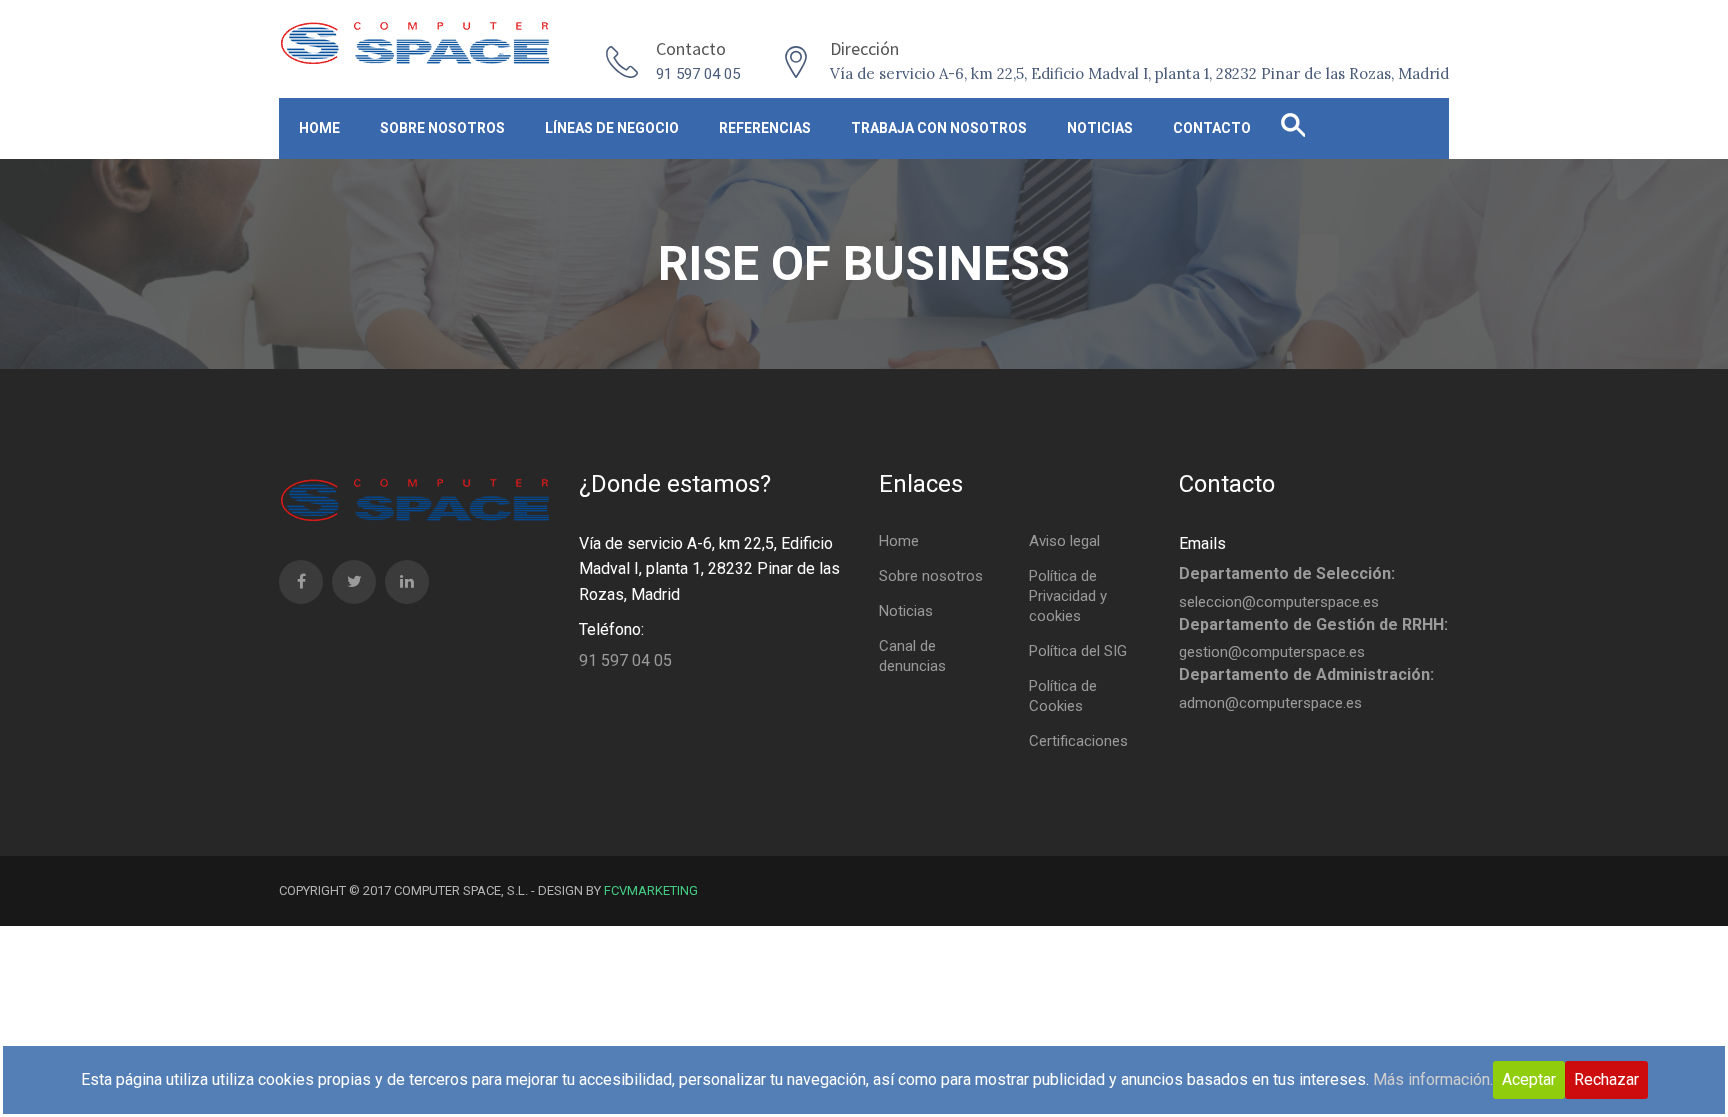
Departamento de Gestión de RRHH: (1313, 624)
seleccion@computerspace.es (1279, 602)
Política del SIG (1078, 651)
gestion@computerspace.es (1272, 652)
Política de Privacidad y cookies (1068, 596)
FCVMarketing (651, 890)
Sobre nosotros (442, 128)
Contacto (1212, 128)
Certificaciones (1078, 741)
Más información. (1433, 1079)
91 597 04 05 (698, 74)
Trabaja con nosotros (939, 128)
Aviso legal (1064, 541)
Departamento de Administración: (1306, 674)
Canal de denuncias (912, 656)
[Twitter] (354, 582)
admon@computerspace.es (1270, 703)
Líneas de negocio (612, 128)
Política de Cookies (1063, 696)
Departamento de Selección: (1287, 573)
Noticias (1100, 128)
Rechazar (1606, 1079)
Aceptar (1529, 1079)
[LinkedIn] (407, 582)
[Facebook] (301, 582)
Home (319, 128)
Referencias (765, 128)
